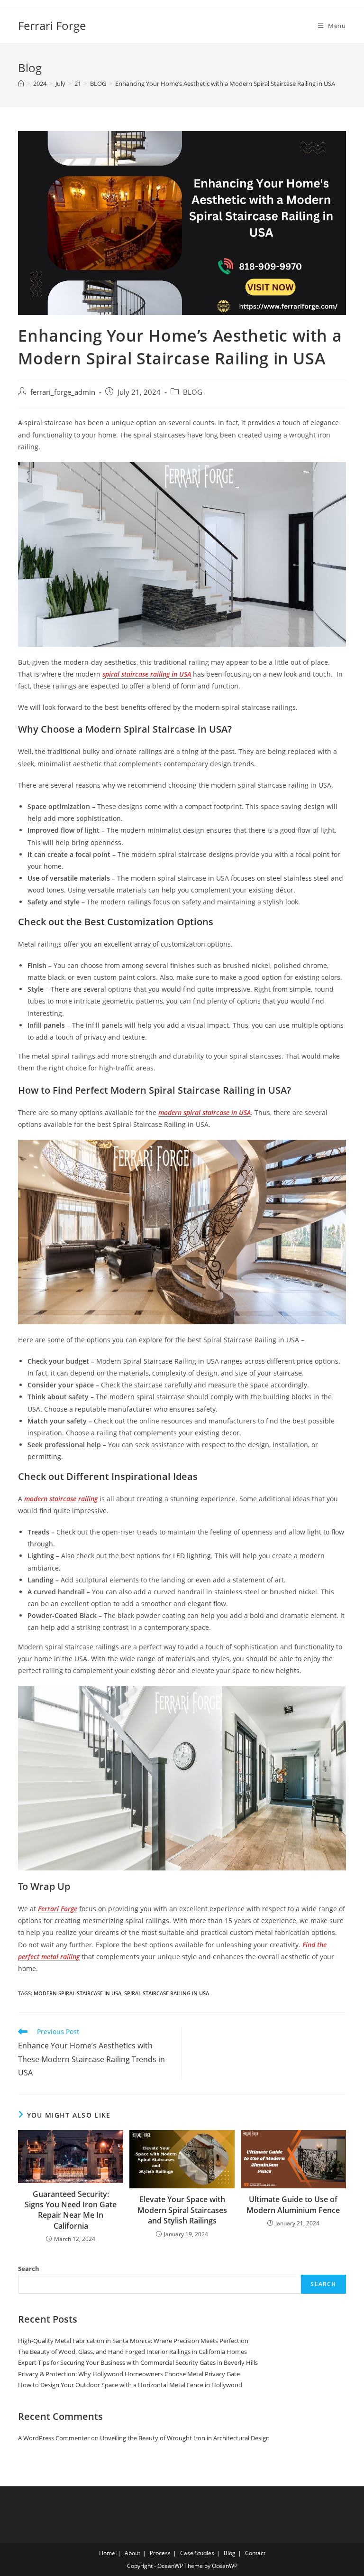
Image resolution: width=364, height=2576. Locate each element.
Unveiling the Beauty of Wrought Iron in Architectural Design (185, 2438)
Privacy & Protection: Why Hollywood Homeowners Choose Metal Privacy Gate (129, 2374)
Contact (255, 2553)
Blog (230, 2553)
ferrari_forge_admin (63, 392)
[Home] (21, 84)
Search (29, 2269)
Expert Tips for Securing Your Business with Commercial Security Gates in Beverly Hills (138, 2362)
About (132, 2553)
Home (107, 2553)
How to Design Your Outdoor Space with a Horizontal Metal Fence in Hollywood (130, 2385)
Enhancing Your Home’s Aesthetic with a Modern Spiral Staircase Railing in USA (225, 84)
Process (160, 2553)
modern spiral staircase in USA (77, 1993)
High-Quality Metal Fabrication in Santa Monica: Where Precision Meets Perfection (133, 2341)
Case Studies (197, 2553)
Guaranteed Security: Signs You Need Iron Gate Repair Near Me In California (71, 2210)
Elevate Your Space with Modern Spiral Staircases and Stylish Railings (182, 2210)
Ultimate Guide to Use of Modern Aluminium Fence (293, 2204)
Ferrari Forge (52, 25)
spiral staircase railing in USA (167, 1993)
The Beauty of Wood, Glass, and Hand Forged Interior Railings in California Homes (132, 2352)
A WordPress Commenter (54, 2438)
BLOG (193, 392)
